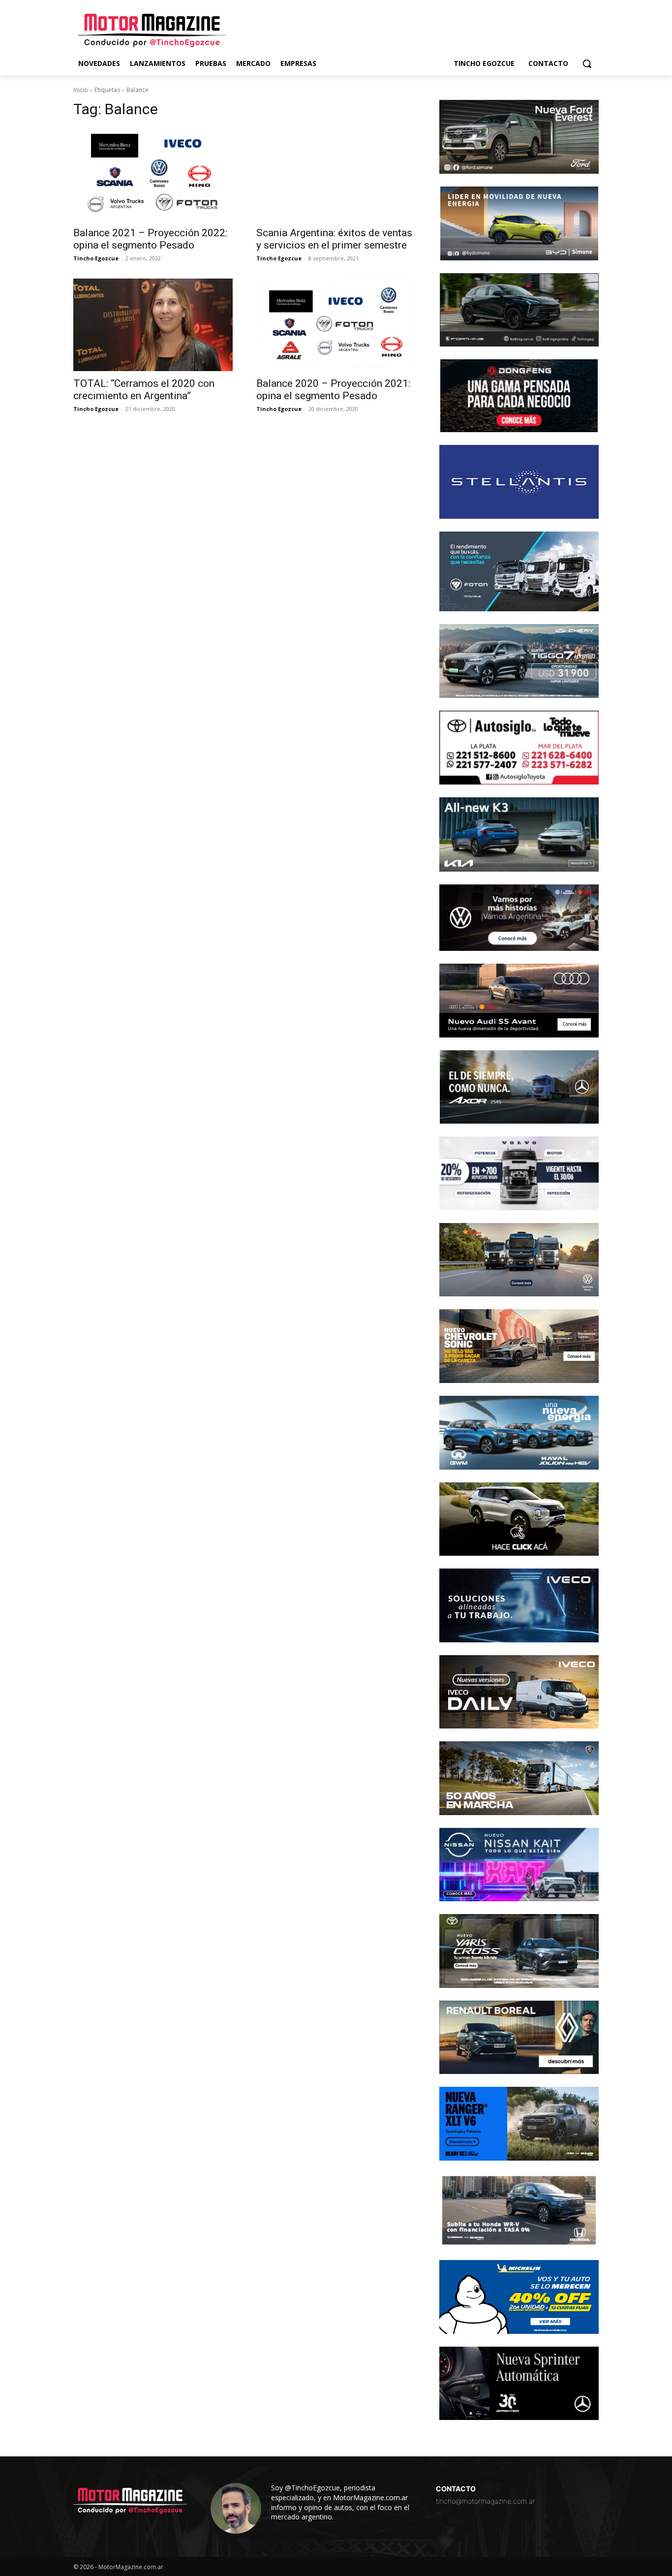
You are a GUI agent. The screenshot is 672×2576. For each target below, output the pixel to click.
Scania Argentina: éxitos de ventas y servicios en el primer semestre (334, 239)
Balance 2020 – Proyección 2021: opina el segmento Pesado (333, 390)
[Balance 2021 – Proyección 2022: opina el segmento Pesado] (153, 174)
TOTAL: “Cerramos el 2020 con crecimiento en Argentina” (144, 390)
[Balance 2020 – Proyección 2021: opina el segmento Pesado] (336, 325)
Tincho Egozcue (96, 258)
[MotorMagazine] (152, 31)
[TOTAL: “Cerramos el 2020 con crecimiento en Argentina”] (153, 325)
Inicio (81, 90)
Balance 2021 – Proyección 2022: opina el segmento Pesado (150, 239)
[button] (587, 63)
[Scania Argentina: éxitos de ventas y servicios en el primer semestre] (336, 174)
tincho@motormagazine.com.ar (486, 2501)
